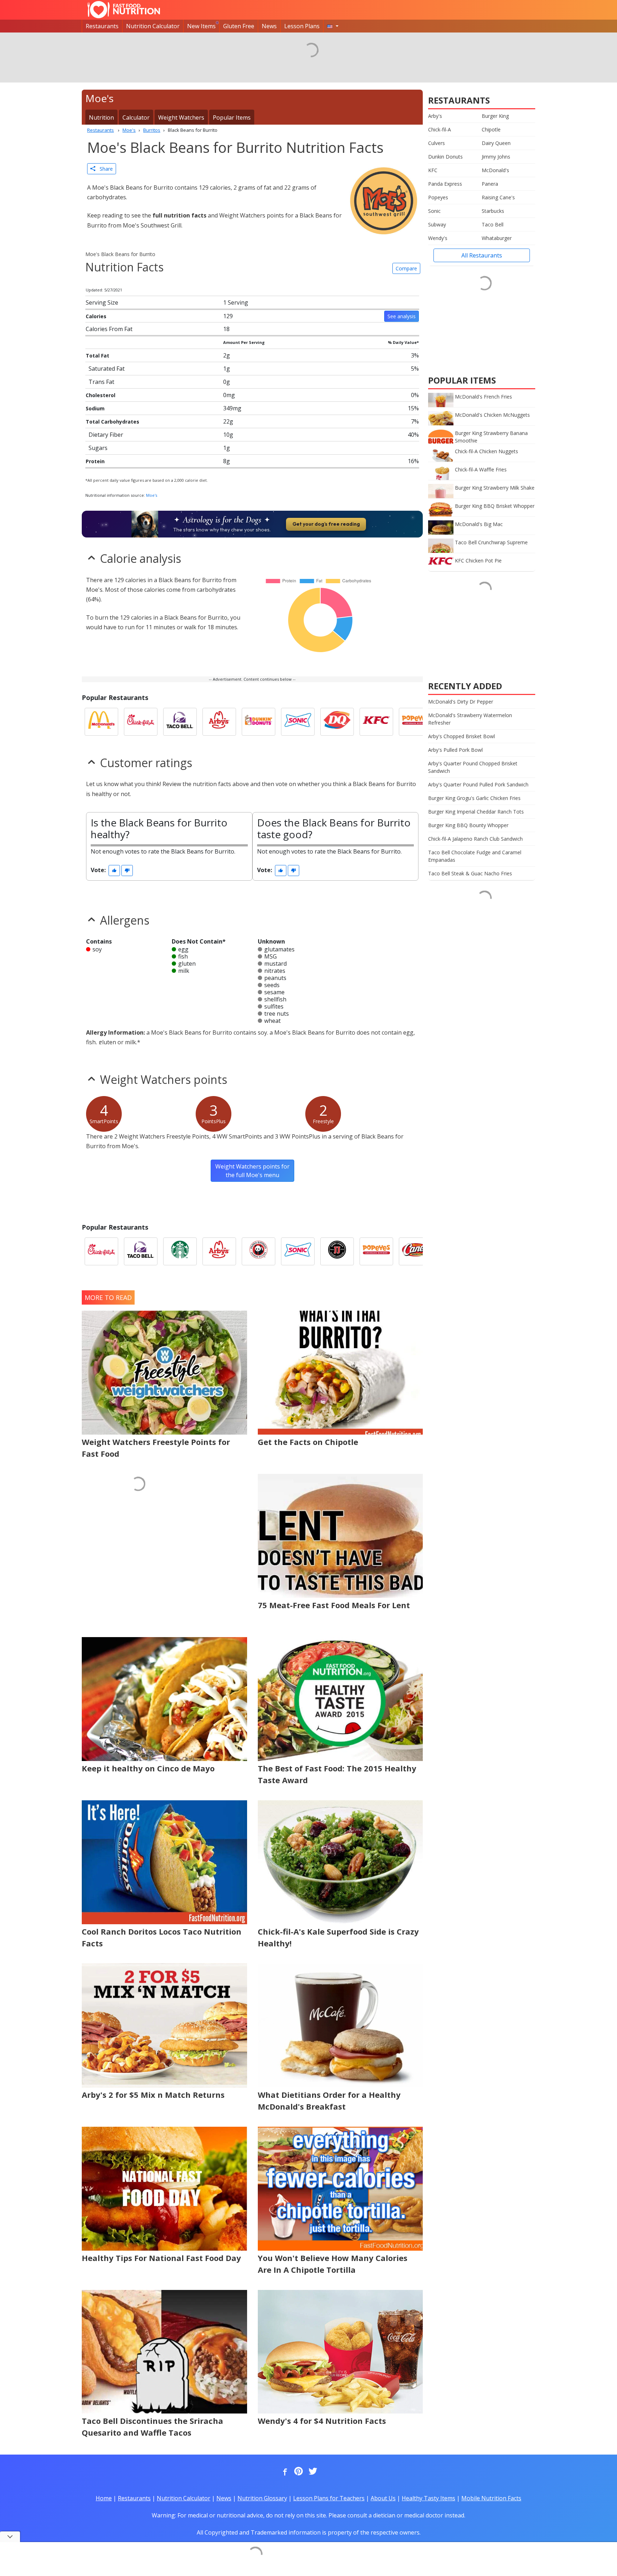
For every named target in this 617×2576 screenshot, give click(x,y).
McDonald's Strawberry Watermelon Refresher (470, 719)
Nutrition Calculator (153, 26)
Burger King (495, 116)
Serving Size (102, 302)
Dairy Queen (496, 143)
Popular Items (232, 117)
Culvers (437, 143)
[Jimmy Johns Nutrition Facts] (337, 1251)
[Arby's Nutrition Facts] (219, 722)
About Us (383, 2498)
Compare (406, 268)
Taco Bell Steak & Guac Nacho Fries (470, 873)
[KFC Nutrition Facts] (376, 722)
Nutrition (101, 117)
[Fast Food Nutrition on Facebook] (284, 2472)
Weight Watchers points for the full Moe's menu (252, 1171)
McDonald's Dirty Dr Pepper (461, 702)
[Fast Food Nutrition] (124, 10)
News (269, 26)
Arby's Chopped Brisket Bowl (462, 736)
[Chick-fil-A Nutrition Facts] (141, 722)
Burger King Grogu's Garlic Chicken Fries (474, 798)
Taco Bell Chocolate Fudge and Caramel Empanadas (475, 856)
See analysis (402, 316)
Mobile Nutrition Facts (491, 2498)
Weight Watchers (181, 117)
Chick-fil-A (440, 129)
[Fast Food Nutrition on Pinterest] (298, 2472)
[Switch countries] (333, 26)
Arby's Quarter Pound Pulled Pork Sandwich (478, 784)
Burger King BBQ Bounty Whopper (468, 825)
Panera (490, 184)
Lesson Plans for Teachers (329, 2498)
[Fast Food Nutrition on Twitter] (312, 2472)
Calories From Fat (109, 329)
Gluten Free (239, 26)
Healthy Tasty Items (428, 2498)
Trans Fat (101, 382)
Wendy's (438, 238)
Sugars (98, 448)
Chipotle (491, 129)
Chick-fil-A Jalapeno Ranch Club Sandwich (475, 839)
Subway (437, 224)
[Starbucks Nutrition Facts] (180, 1251)
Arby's (435, 116)
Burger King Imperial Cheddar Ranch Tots (476, 812)
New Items (201, 26)
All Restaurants (482, 255)
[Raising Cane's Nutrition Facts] (416, 1251)
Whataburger (497, 238)
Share (104, 169)
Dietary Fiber (106, 435)
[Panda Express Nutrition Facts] (259, 1251)
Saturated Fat (107, 369)
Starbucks (493, 211)
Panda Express (445, 184)
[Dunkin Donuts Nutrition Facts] (259, 722)
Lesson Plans (302, 26)
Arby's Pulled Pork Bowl (455, 750)
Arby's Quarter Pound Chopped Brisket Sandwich (473, 767)
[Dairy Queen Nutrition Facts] (337, 722)
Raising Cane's (498, 197)
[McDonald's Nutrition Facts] (101, 722)
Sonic (434, 211)
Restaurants (102, 26)
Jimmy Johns (496, 157)
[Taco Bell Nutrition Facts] (180, 722)
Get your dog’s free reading (326, 524)
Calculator (136, 117)
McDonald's (495, 170)
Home (104, 2498)
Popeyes (438, 197)
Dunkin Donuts (445, 157)
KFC (433, 170)
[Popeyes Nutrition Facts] (416, 722)
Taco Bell (493, 224)
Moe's (152, 495)
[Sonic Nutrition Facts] (298, 722)
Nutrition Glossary (262, 2498)
